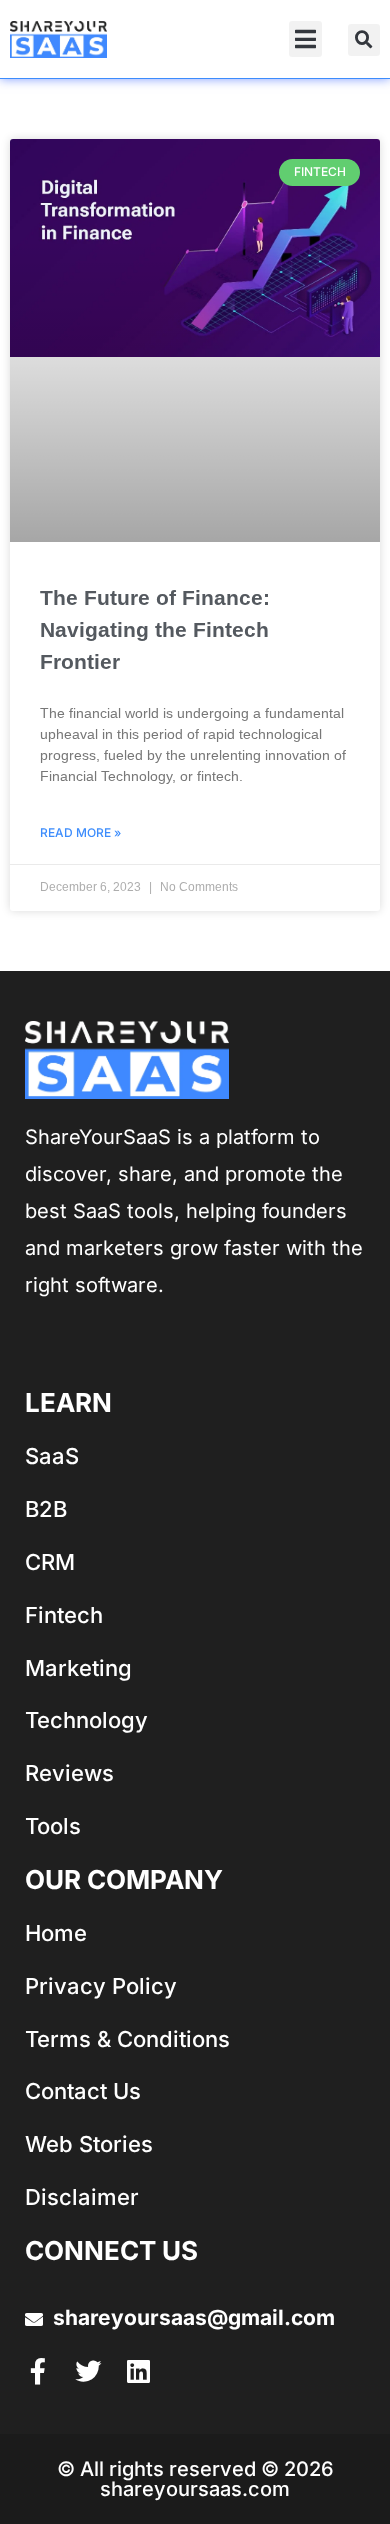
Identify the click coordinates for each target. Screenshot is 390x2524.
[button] (305, 39)
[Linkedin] (138, 2371)
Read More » (80, 832)
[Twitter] (88, 2371)
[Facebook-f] (38, 2371)
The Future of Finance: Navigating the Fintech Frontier (155, 629)
